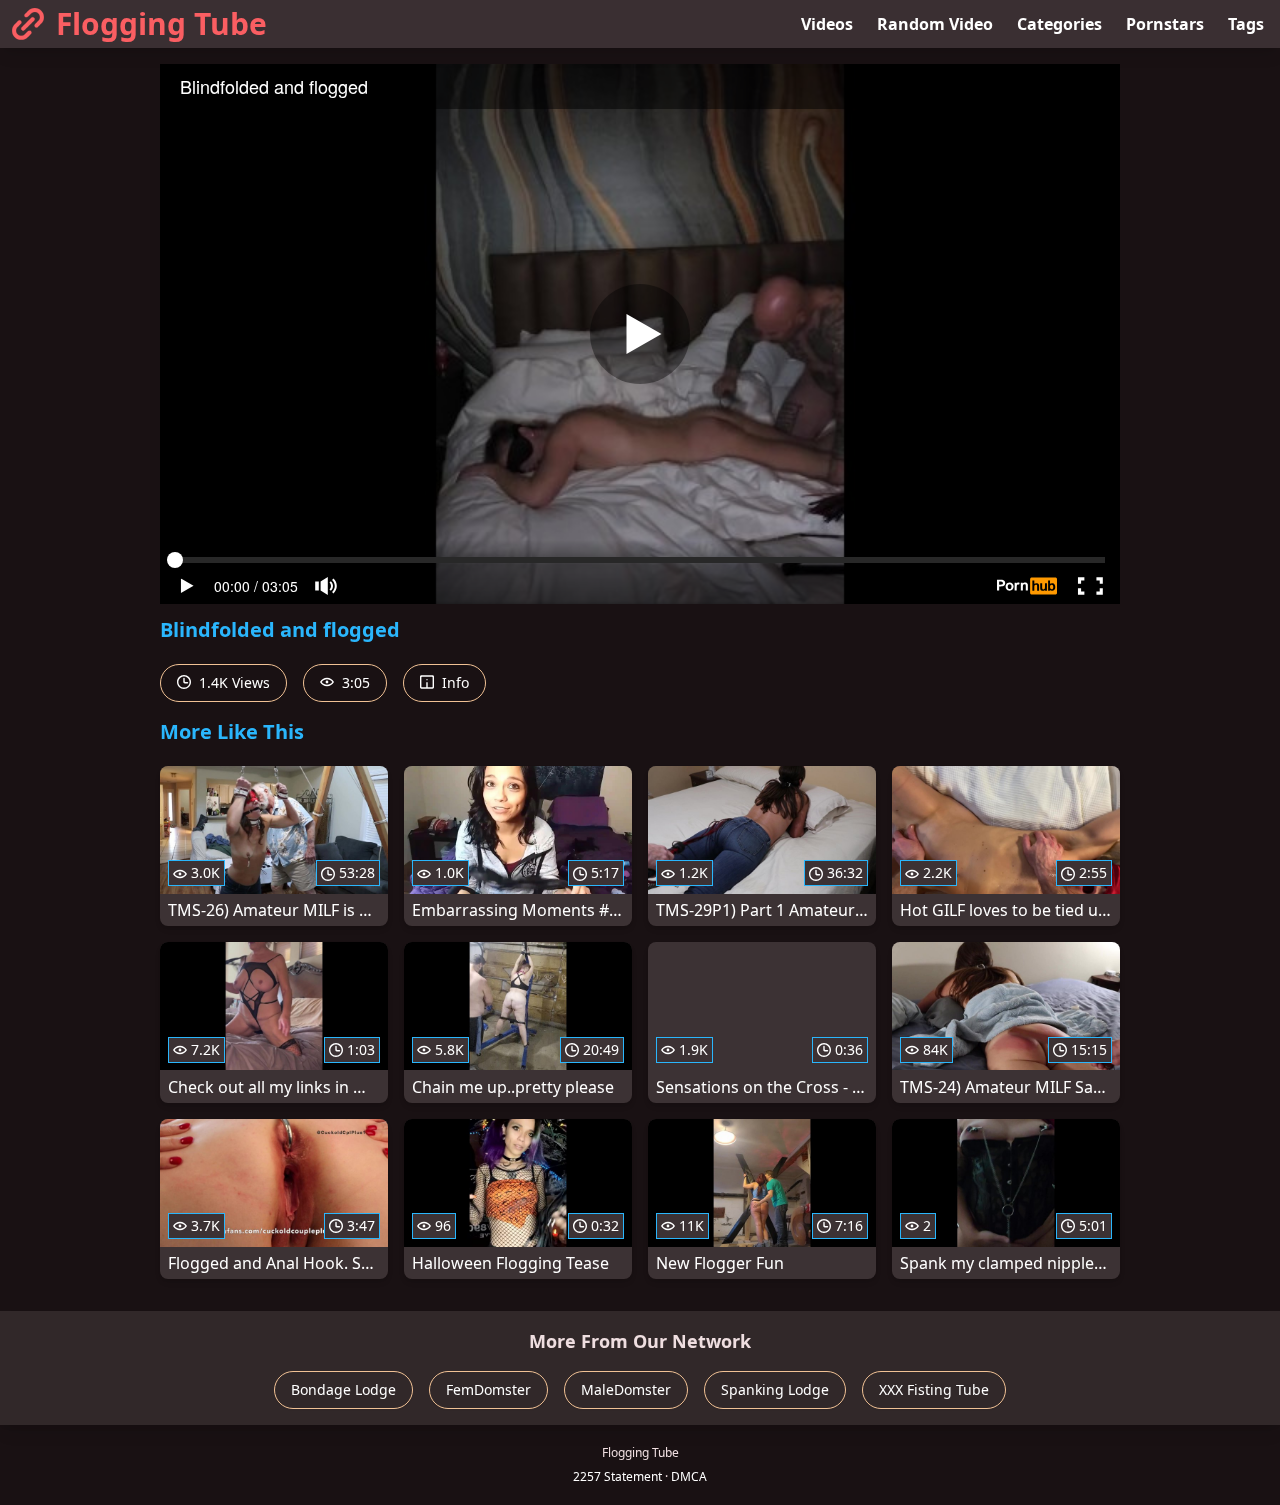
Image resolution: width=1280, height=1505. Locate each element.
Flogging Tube (161, 23)
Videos (827, 24)
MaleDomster (626, 1389)
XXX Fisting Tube (934, 1389)
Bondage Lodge (343, 1389)
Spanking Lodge (775, 1389)
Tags (1246, 24)
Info (453, 682)
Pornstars (1165, 24)
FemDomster (488, 1389)
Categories (1059, 24)
